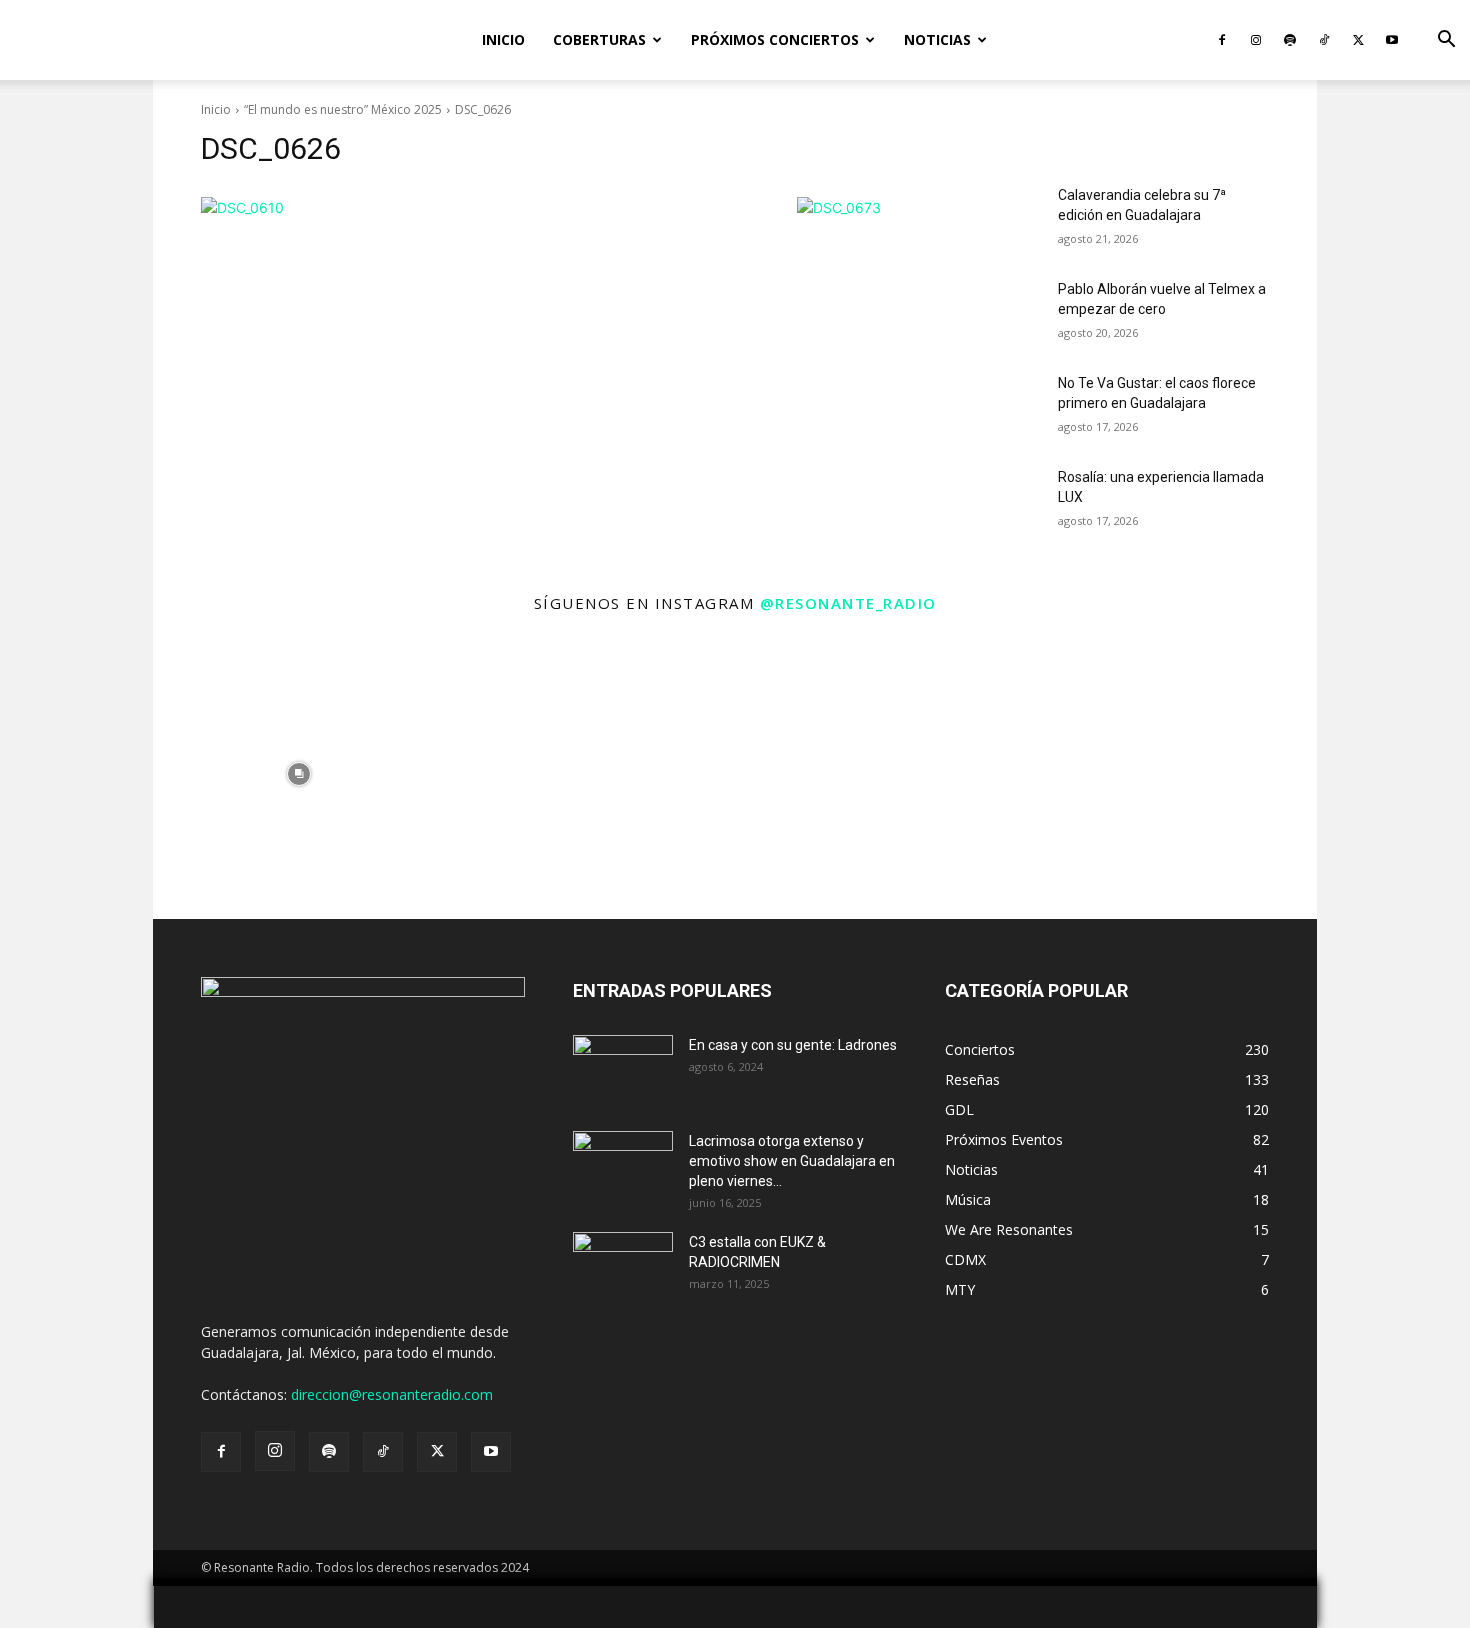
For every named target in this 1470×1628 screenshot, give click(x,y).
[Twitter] (1358, 40)
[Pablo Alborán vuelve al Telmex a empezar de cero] (993, 314)
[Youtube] (1392, 40)
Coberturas (599, 39)
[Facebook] (1222, 40)
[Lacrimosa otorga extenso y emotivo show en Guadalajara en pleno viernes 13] (623, 1166)
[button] (1446, 41)
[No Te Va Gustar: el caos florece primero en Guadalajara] (993, 408)
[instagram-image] (298, 773)
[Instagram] (1256, 40)
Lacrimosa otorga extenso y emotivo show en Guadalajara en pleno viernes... (792, 1161)
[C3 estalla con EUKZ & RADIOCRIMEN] (623, 1267)
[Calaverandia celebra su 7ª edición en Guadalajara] (993, 220)
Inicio (503, 39)
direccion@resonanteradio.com (392, 1394)
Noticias (937, 39)
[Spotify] (1290, 40)
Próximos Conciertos (775, 39)
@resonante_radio (848, 603)
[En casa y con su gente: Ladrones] (623, 1070)
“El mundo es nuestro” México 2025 (343, 109)
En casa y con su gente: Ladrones (793, 1045)
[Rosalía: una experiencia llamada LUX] (993, 502)
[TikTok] (1324, 40)
